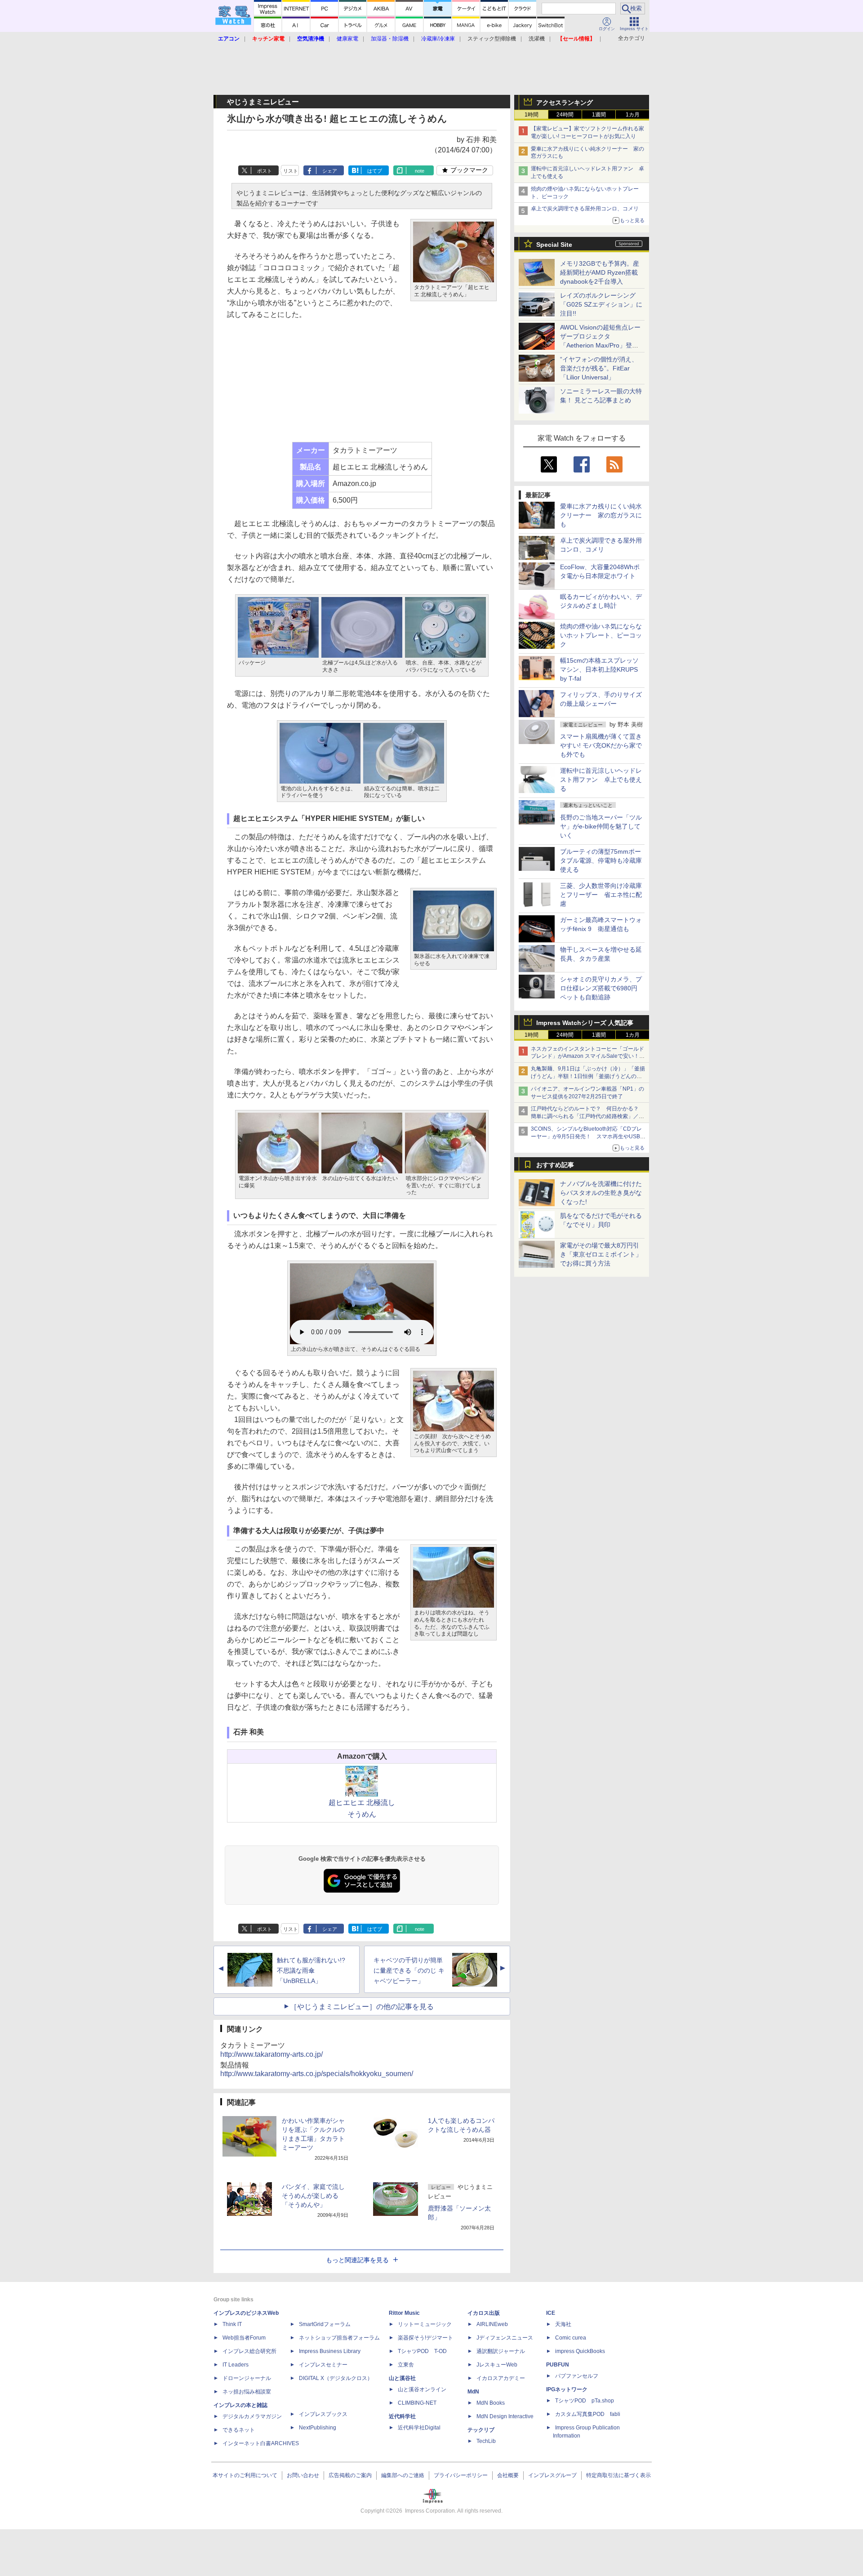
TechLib (486, 2441)
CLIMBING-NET (417, 2403)
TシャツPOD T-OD (422, 2351)
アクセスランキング (565, 103)
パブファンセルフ (577, 2376)
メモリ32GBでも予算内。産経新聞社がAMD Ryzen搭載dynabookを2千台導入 (600, 272)
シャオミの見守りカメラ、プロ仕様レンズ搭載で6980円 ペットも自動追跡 (602, 988)
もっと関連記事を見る (357, 2260)
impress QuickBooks (580, 2351)
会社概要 (508, 2475)
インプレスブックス (323, 2414)
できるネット (239, 2430)
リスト (291, 171)
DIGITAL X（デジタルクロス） (336, 2378)
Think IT (232, 2324)
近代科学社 (402, 2416)
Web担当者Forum (244, 2338)
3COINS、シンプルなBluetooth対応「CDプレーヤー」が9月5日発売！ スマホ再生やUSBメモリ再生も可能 (588, 1136)
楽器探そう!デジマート (425, 2338)
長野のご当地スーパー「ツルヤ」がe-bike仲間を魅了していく (601, 826)
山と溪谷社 (402, 2378)
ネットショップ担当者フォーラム (339, 2338)
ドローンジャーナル (247, 2378)
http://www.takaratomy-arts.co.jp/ (271, 2054)
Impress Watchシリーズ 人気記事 (585, 1023)
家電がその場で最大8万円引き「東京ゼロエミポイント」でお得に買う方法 (601, 1254)
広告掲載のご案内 (350, 2475)
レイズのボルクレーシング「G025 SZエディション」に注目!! (601, 304)
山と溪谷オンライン (422, 2389)
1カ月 (633, 115)
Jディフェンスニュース (505, 2338)
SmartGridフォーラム (325, 2324)
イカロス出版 (484, 2313)
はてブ (375, 171)
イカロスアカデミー (501, 2378)
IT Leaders (236, 2365)
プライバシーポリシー (461, 2475)
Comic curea (571, 2338)
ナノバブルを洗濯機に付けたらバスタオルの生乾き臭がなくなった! (601, 1193)
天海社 (563, 2324)
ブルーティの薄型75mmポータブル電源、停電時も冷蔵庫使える (601, 860)
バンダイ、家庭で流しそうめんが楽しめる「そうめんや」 (313, 2196)
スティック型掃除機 (492, 39)
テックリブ (481, 2430)
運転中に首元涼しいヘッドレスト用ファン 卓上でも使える (601, 780)
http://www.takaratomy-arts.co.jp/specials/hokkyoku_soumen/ (317, 2074)
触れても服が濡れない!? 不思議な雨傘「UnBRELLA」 (311, 1970)
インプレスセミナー (323, 2365)
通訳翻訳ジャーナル (501, 2351)
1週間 (599, 115)
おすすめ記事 (555, 1165)
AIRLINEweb (492, 2324)
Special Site (554, 245)
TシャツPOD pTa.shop (585, 2401)
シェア (330, 171)
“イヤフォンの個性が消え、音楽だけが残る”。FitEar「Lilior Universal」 (599, 368)
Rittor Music (404, 2313)
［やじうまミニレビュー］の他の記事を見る (362, 2007)
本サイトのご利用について (245, 2475)
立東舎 (406, 2365)
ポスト (265, 171)
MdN (473, 2392)
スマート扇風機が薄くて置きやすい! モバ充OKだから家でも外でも (601, 745)
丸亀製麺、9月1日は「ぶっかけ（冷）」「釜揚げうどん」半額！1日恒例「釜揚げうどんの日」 (588, 1076)
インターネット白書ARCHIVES (261, 2443)
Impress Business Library (330, 2351)
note (420, 171)
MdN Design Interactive (505, 2416)
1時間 (532, 115)
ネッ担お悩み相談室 (247, 2392)
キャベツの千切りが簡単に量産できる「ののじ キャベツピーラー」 (409, 1970)
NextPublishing (318, 2428)
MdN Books (491, 2403)
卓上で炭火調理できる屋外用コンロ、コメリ (585, 209)
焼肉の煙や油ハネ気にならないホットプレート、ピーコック (601, 635)
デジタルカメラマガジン (252, 2416)
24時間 (565, 115)
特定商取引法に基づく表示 (618, 2475)
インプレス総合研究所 (249, 2351)
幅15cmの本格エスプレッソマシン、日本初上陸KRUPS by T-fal (599, 669)
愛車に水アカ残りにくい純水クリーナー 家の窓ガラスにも (601, 515)
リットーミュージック (425, 2324)
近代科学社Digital (419, 2428)
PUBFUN (558, 2365)
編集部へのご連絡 (403, 2475)
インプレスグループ (552, 2475)
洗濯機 (537, 39)
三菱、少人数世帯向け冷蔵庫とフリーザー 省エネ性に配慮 (601, 895)
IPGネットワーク (567, 2389)
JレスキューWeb (497, 2365)
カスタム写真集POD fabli (588, 2414)
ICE (551, 2313)
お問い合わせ (303, 2475)
